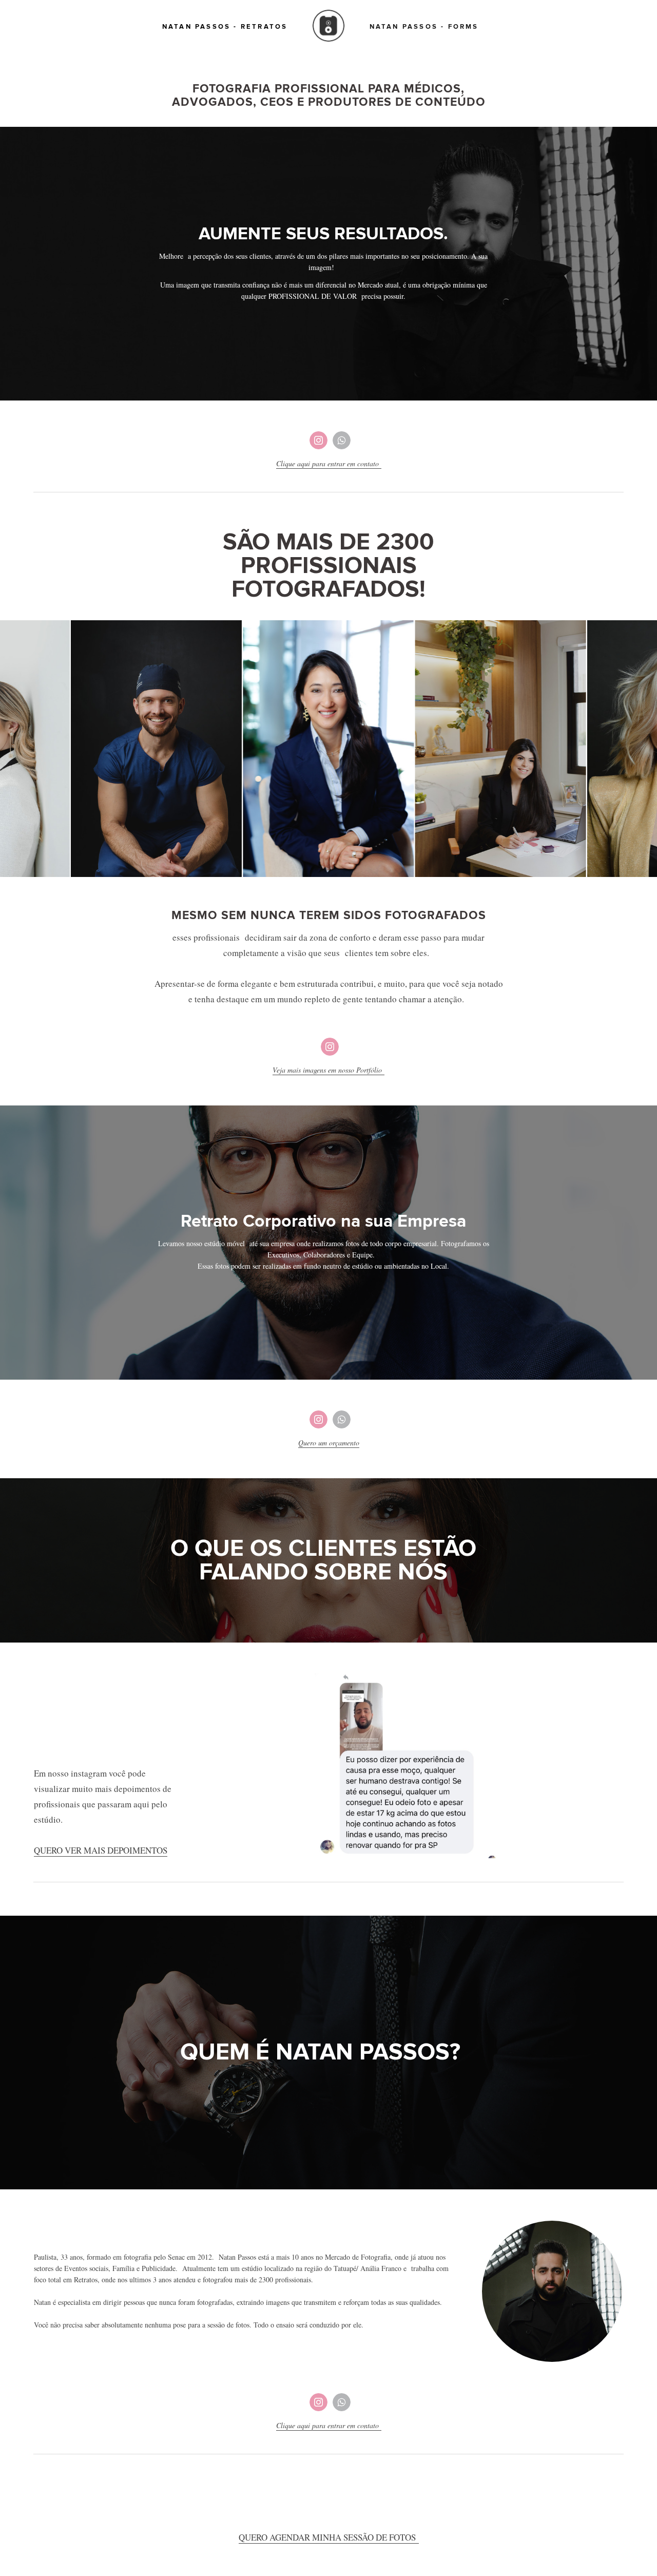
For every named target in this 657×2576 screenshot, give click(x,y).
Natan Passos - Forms (424, 27)
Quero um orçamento (329, 1443)
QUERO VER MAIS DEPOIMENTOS (101, 1850)
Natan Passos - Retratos (225, 27)
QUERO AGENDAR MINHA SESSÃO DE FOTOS (329, 2537)
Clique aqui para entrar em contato (329, 463)
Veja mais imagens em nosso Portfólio (328, 1070)
